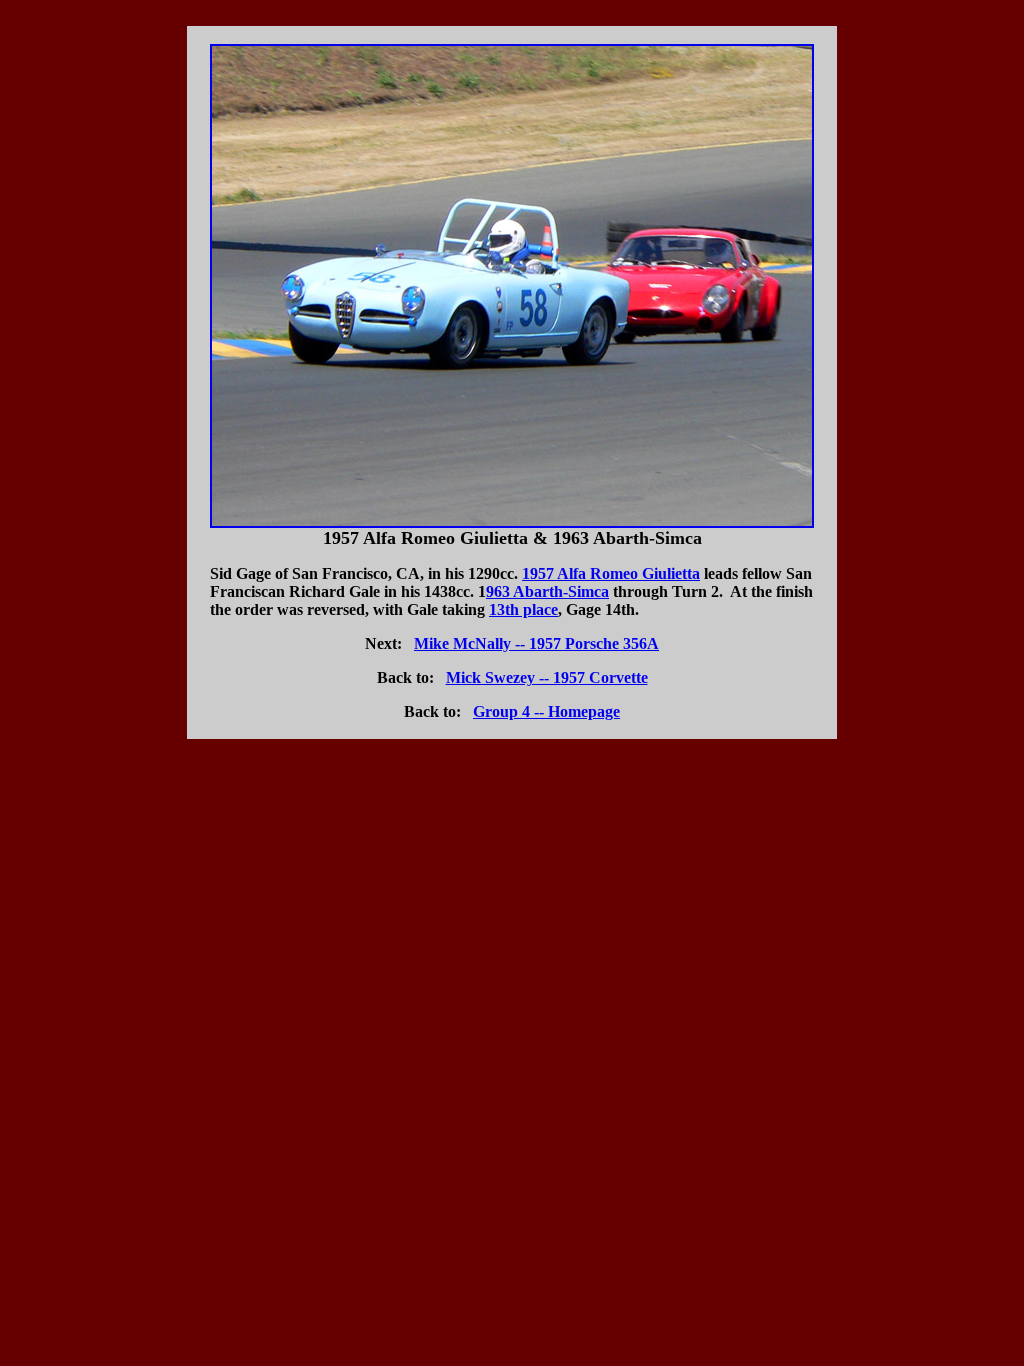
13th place (523, 609)
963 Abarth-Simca (547, 591)
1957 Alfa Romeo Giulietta (611, 573)
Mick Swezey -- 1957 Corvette (547, 677)
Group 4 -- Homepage (546, 711)
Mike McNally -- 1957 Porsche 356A (536, 643)
